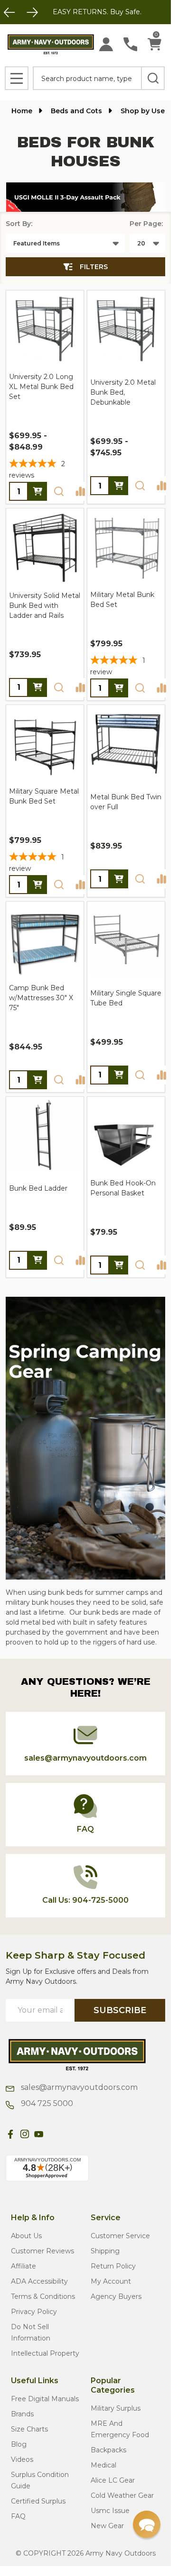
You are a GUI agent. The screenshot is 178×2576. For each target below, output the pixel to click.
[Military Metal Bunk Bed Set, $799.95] (126, 547)
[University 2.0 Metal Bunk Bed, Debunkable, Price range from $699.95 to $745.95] (126, 329)
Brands (22, 2414)
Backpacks (108, 2450)
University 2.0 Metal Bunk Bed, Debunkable (123, 392)
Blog (19, 2444)
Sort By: (19, 224)
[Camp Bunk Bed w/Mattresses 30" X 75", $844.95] (45, 940)
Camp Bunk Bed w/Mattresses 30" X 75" (41, 998)
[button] (85, 197)
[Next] (32, 12)
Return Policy (113, 2266)
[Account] (106, 44)
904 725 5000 (46, 2103)
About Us (26, 2236)
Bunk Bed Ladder (38, 1188)
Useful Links (35, 2381)
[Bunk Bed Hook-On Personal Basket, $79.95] (126, 1135)
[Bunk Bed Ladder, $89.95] (45, 1135)
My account (111, 2281)
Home (22, 111)
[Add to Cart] (119, 879)
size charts (29, 2429)
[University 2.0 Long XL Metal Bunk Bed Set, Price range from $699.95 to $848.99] (45, 329)
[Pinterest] (53, 2134)
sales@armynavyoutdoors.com (78, 2087)
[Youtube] (39, 2134)
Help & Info (33, 2218)
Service (106, 2218)
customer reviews (42, 2251)
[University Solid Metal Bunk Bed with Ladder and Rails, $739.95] (45, 547)
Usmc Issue (110, 2511)
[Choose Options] (37, 491)
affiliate (23, 2266)
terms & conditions (43, 2296)
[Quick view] (59, 491)
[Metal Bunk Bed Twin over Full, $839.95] (126, 744)
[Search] (153, 78)
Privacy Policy (34, 2312)
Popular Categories (113, 2385)
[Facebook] (10, 2134)
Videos (22, 2459)
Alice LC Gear (113, 2480)
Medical (103, 2465)
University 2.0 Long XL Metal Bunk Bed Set (41, 387)
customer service (120, 2236)
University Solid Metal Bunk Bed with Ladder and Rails (45, 606)
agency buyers (116, 2296)
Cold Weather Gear (122, 2495)
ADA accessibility (39, 2281)
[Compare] (80, 491)
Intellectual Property (45, 2353)
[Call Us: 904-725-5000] (130, 44)
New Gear (107, 2526)
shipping (105, 2251)
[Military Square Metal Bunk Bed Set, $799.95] (45, 744)
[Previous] (9, 12)
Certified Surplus (38, 2501)
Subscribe (120, 2010)
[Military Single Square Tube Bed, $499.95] (126, 940)
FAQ (18, 2516)
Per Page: (146, 224)
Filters (94, 267)
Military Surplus (116, 2408)
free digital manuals (45, 2399)
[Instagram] (25, 2134)
